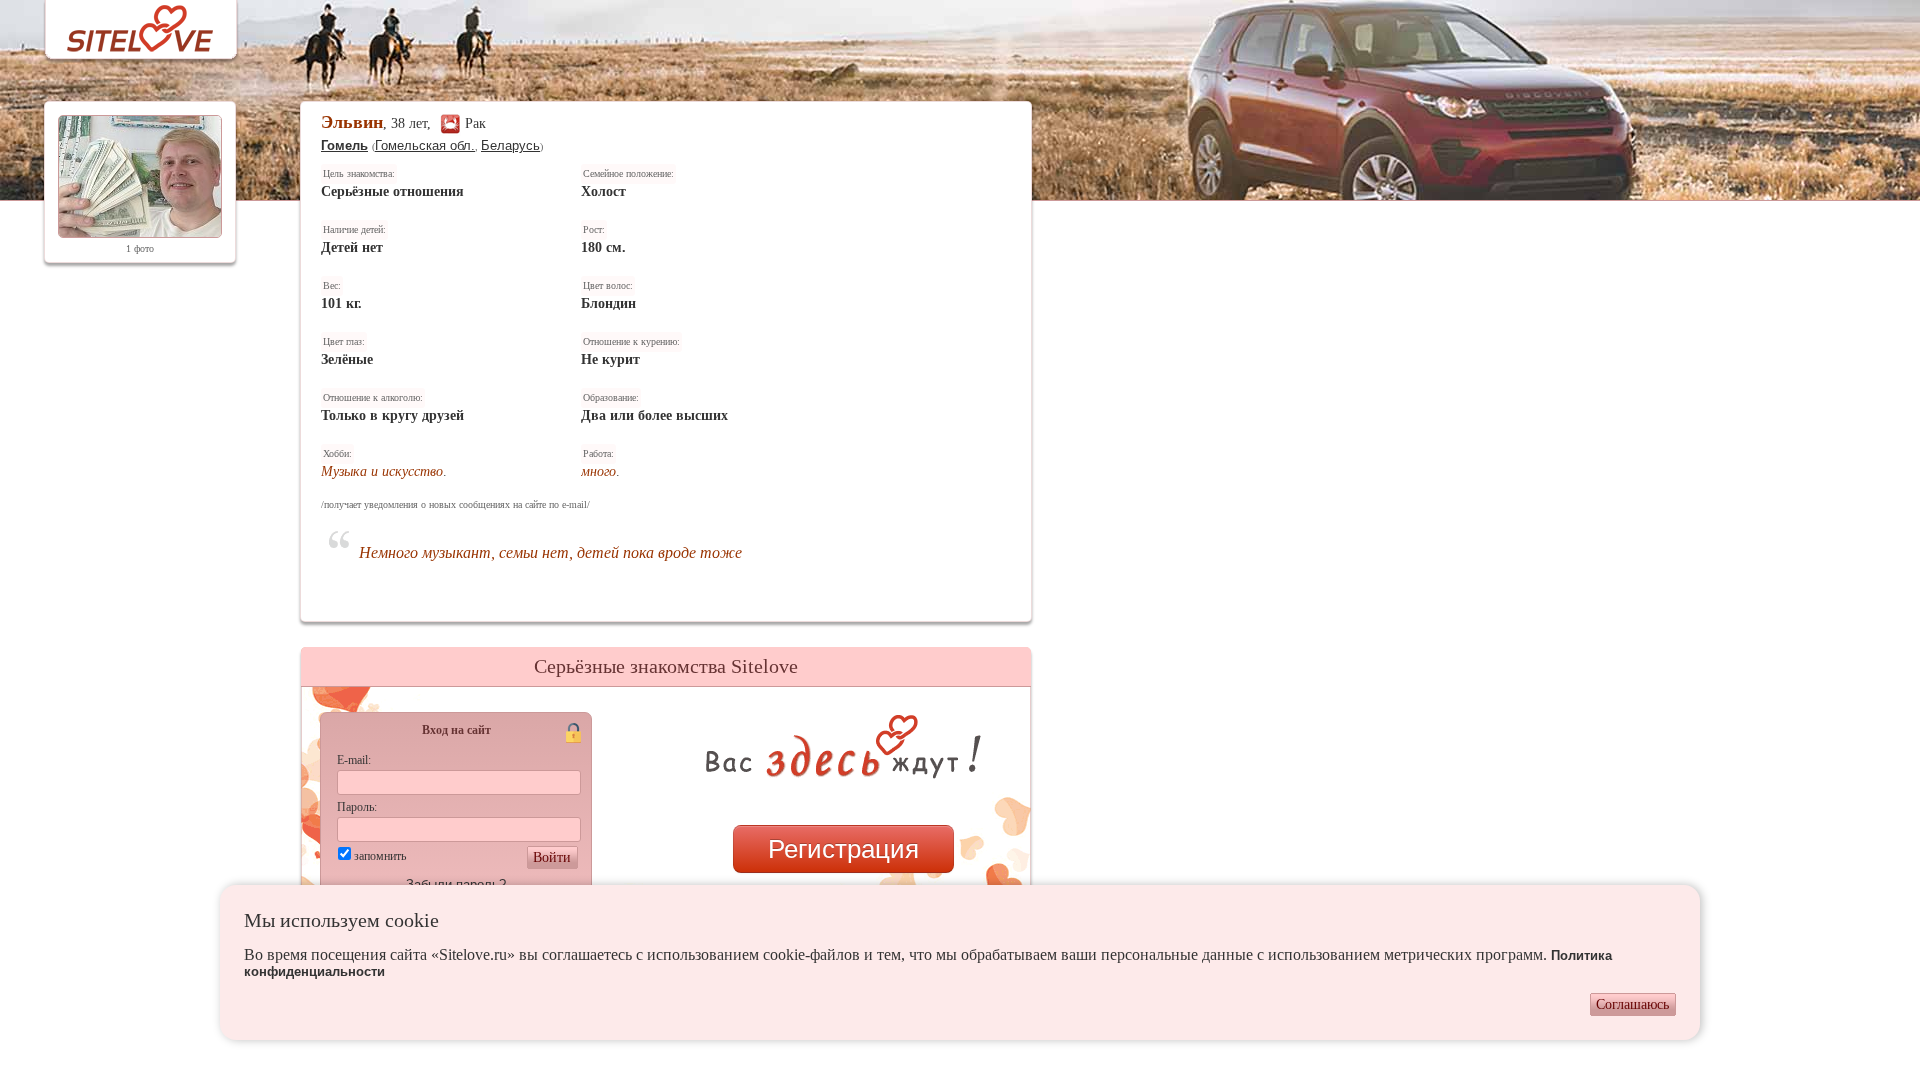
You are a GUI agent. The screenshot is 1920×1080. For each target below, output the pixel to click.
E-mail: (354, 760)
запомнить (380, 856)
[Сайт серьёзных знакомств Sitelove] (124, 23)
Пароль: (357, 807)
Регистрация (843, 849)
